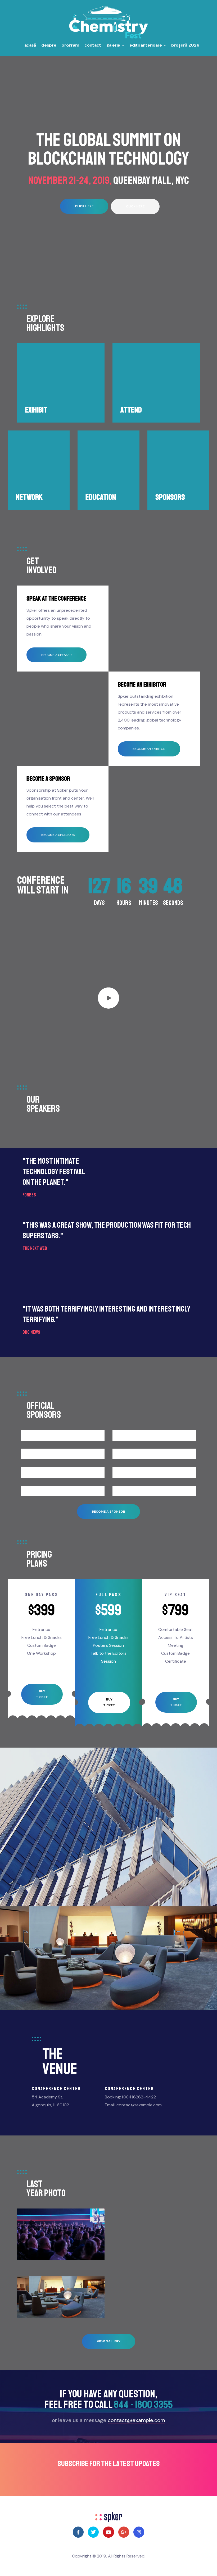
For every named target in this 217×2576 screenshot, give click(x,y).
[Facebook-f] (78, 2532)
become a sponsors (58, 835)
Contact (93, 45)
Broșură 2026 (185, 45)
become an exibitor (149, 749)
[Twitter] (93, 2532)
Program (70, 45)
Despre (49, 45)
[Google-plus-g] (124, 2532)
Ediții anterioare (146, 45)
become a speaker (56, 655)
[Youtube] (108, 2532)
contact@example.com (136, 2420)
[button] (84, 206)
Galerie (113, 45)
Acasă (30, 45)
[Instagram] (139, 2532)
